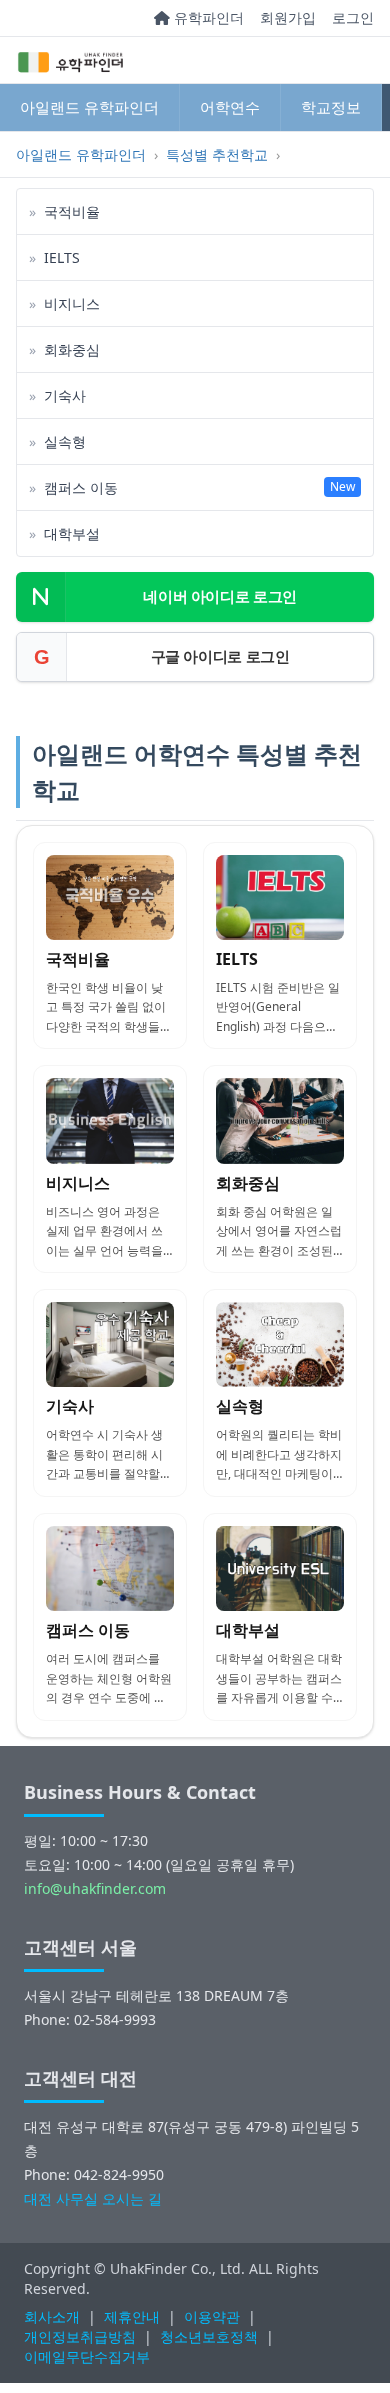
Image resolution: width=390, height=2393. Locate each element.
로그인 (353, 17)
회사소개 (52, 2316)
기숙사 (70, 1406)
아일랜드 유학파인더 (89, 107)
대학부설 (248, 1630)
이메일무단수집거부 (87, 2356)
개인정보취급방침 (80, 2336)
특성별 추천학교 (217, 154)
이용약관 (212, 2316)
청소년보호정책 (209, 2336)
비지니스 (78, 1183)
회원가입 (288, 17)
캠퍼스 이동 (88, 1630)
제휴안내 (132, 2316)
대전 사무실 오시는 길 (93, 2198)
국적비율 (78, 959)
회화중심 (248, 1183)
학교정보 (331, 107)
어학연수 (230, 107)
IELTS (237, 959)
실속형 (240, 1406)
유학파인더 (207, 17)
